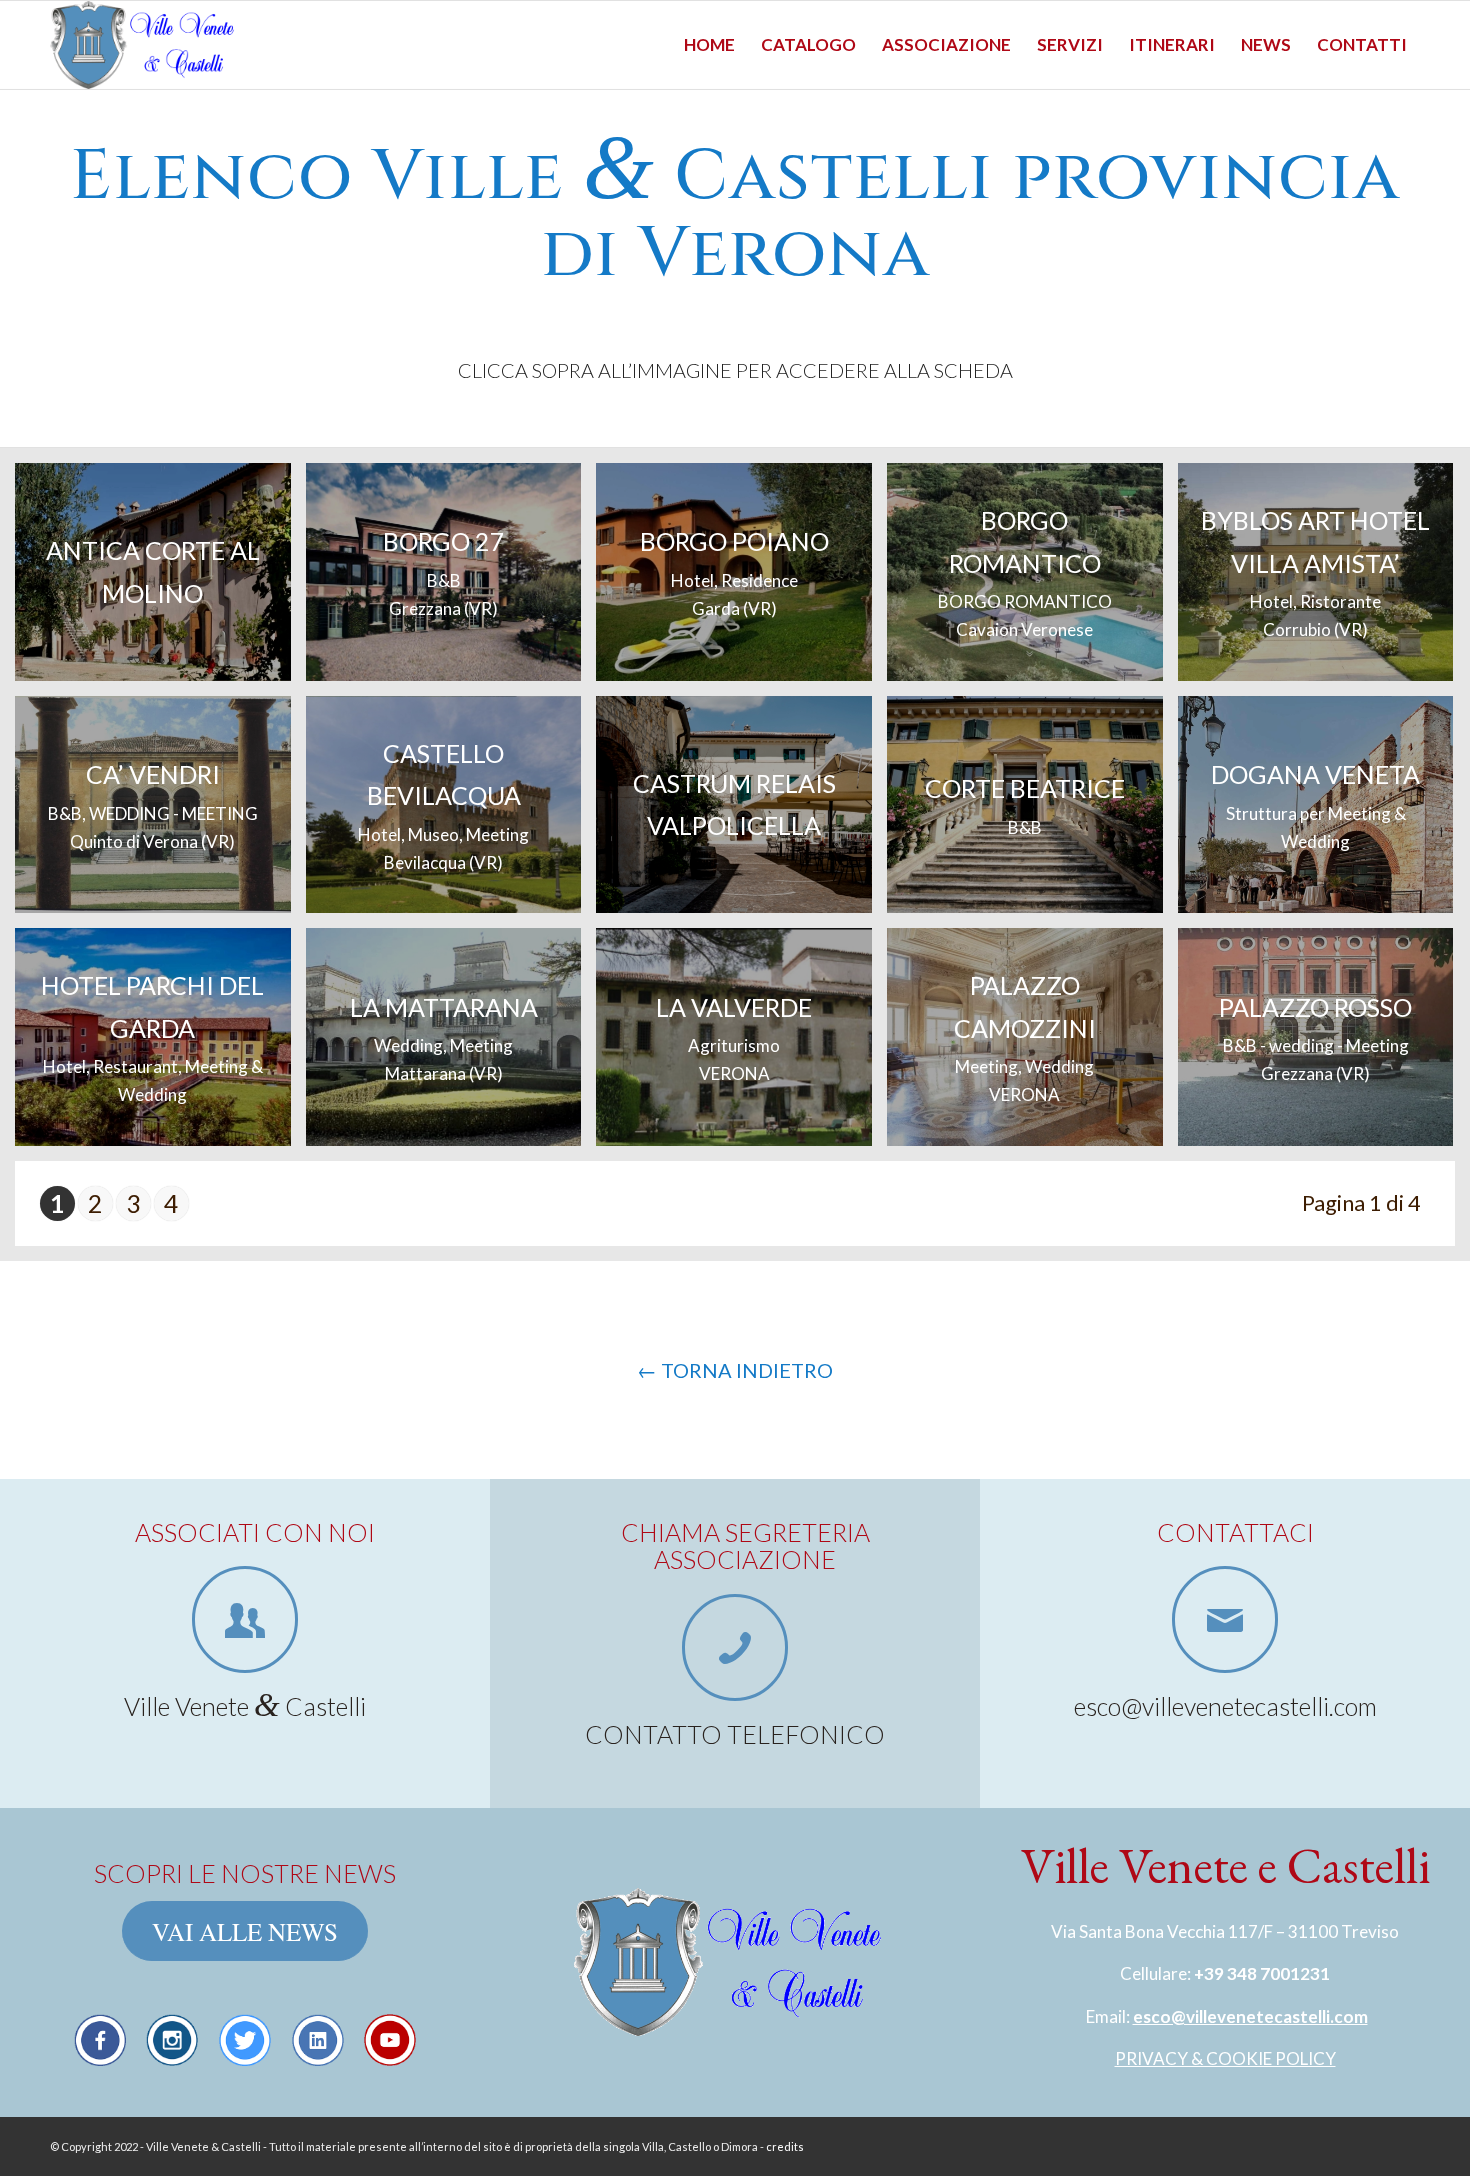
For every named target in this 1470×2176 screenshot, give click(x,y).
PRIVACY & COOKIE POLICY (1225, 2058)
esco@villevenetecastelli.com (1250, 2016)
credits (785, 2146)
